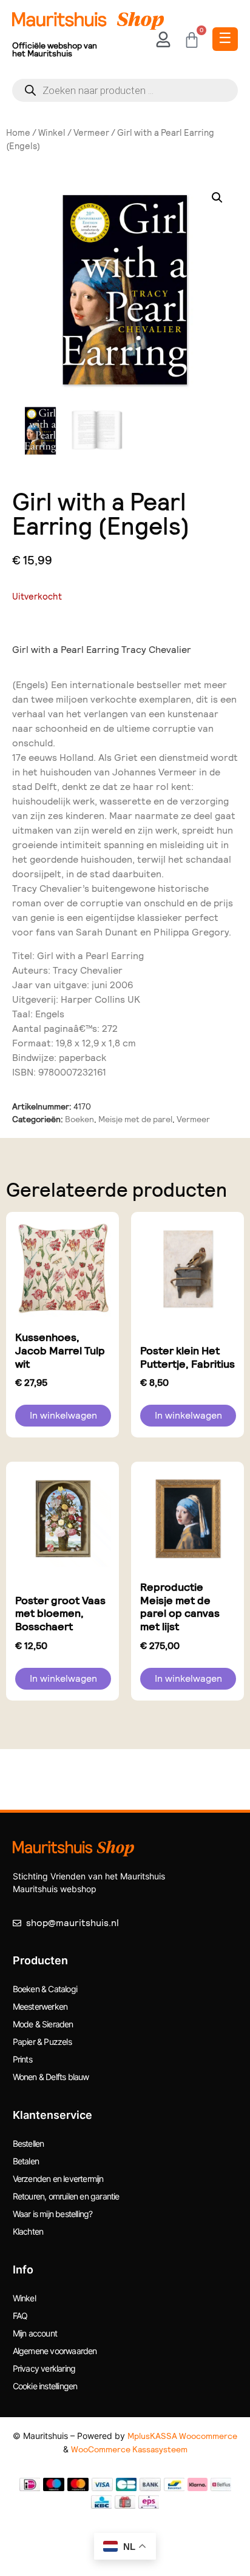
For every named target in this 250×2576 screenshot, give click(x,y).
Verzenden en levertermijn (58, 2179)
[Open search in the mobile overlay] (125, 90)
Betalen (26, 2161)
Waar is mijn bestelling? (53, 2214)
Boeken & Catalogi (45, 1989)
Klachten (28, 2231)
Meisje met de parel (135, 1119)
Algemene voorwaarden (55, 2351)
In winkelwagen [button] (63, 1415)
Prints (22, 2059)
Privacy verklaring (44, 2368)
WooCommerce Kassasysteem (129, 2449)
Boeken (79, 1119)
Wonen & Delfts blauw (51, 2077)
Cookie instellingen (45, 2386)
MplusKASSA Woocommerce (182, 2436)
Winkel (52, 133)
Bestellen (29, 2143)
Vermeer (91, 133)
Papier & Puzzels (42, 2042)
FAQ (20, 2316)
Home (18, 133)
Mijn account (35, 2333)
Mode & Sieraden (43, 2024)
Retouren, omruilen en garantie (66, 2196)
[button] (217, 198)
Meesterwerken (40, 2006)
